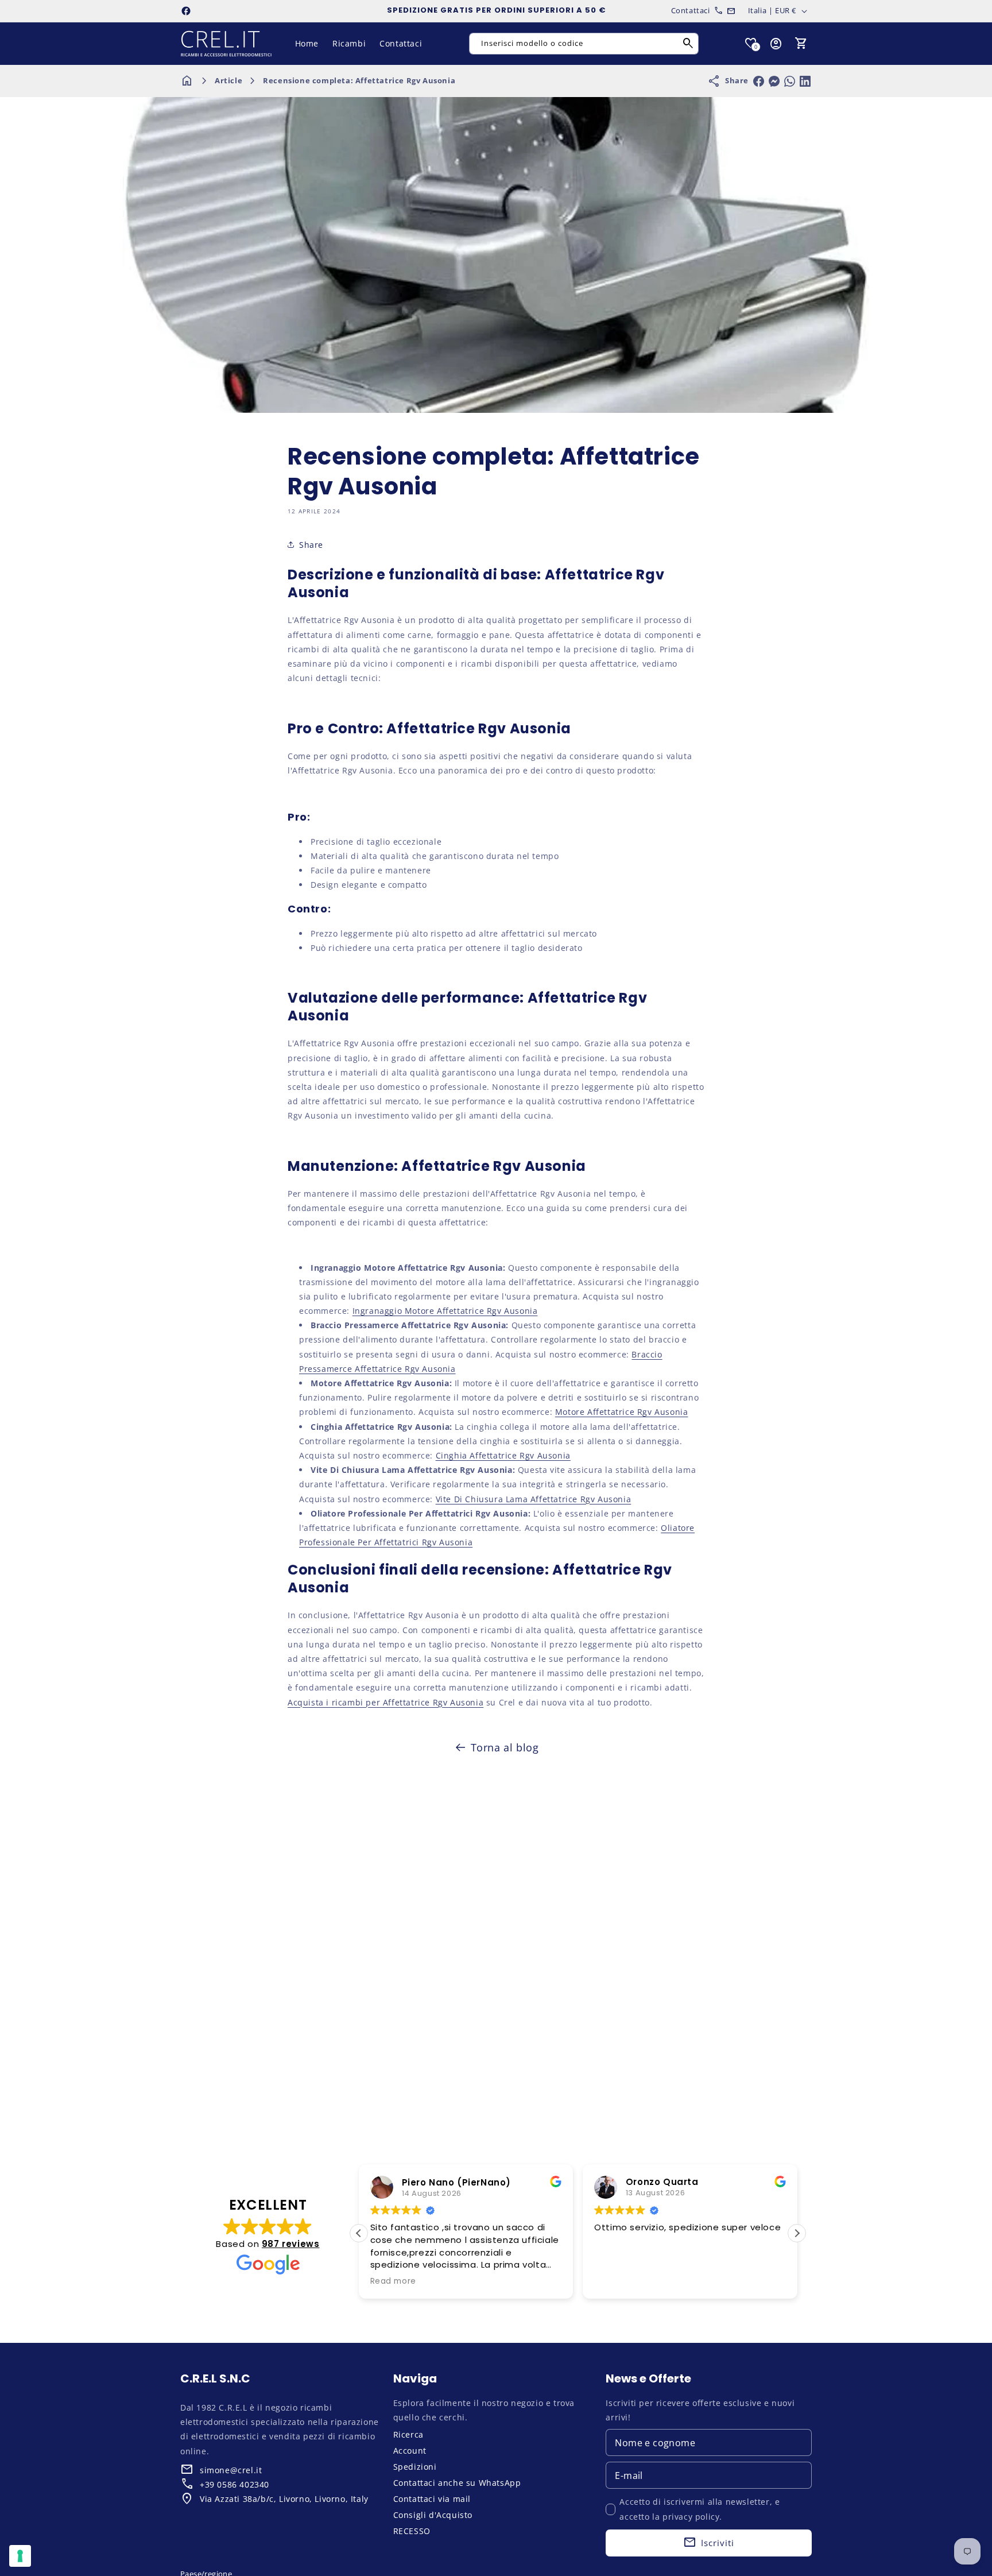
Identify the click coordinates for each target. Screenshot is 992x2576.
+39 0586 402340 (235, 2484)
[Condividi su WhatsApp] (790, 81)
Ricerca (408, 2434)
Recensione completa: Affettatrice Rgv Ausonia (359, 80)
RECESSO (412, 2531)
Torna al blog (505, 1747)
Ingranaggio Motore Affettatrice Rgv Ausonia (445, 1311)
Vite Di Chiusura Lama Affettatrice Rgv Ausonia (534, 1499)
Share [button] (311, 545)
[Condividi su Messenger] (774, 81)
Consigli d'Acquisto (433, 2515)
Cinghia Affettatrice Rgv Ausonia (503, 1455)
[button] (801, 44)
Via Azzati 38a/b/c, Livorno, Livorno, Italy (284, 2499)
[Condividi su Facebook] (759, 81)
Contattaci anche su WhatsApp (457, 2483)
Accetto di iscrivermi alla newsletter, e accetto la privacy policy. (700, 2509)
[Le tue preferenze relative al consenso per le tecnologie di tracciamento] (20, 2556)
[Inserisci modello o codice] (688, 44)
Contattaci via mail (432, 2499)
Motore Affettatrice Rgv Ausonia (622, 1412)
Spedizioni (415, 2467)
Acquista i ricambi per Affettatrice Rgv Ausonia (385, 1702)
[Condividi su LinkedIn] (805, 81)
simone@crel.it (231, 2470)
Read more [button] (393, 2281)
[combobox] (584, 44)
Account (410, 2451)
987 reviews (291, 2244)
